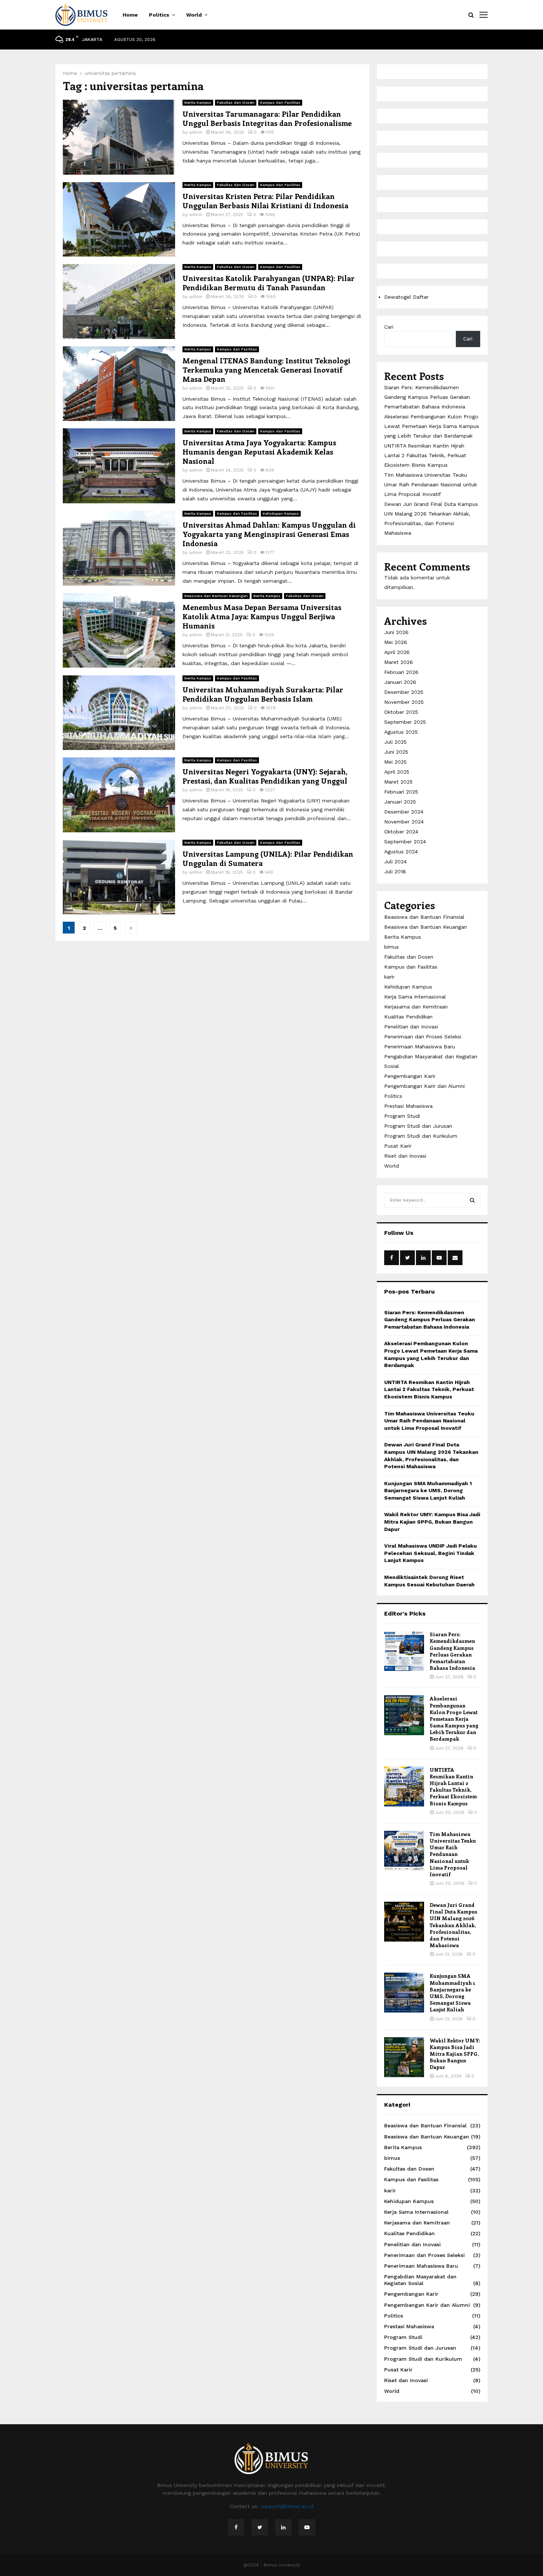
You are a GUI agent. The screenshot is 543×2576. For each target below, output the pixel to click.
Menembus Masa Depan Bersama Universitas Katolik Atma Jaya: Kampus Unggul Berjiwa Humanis (262, 616)
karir (389, 977)
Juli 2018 (395, 871)
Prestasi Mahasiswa (408, 1106)
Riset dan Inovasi (405, 1156)
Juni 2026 (396, 632)
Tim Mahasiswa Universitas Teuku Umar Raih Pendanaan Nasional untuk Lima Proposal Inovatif (431, 484)
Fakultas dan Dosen (236, 102)
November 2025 (404, 702)
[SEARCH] (472, 1200)
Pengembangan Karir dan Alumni (424, 1086)
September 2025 (405, 722)
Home (130, 15)
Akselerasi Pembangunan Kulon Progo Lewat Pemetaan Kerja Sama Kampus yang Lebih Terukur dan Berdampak (432, 426)
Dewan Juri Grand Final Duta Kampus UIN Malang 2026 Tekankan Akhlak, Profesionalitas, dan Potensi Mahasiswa (453, 1925)
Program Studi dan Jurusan (418, 1126)
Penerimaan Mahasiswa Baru (420, 1046)
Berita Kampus (198, 102)
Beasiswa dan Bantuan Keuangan (216, 596)
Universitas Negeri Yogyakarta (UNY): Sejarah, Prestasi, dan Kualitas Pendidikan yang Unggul (265, 776)
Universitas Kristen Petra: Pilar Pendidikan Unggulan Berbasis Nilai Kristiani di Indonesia (265, 201)
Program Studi (402, 1116)
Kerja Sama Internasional (415, 997)
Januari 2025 (400, 802)
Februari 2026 (401, 672)
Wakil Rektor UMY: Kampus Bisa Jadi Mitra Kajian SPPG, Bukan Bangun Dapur (432, 1522)
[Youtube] (307, 2527)
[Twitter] (260, 2527)
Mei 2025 (395, 762)
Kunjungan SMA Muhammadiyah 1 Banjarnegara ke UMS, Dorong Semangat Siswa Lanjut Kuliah (428, 1491)
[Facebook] (236, 2527)
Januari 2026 (400, 682)
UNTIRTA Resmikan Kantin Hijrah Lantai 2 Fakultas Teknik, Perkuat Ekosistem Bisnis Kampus (425, 455)
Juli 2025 (395, 742)
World (194, 15)
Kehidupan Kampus (281, 513)
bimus (392, 947)
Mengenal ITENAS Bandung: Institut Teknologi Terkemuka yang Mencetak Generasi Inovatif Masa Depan (267, 369)
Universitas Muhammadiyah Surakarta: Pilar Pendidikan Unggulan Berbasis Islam (263, 694)
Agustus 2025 (401, 732)
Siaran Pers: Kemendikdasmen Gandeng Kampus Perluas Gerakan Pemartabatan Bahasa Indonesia (427, 397)
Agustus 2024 (401, 852)
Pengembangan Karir (410, 1076)
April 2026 (397, 652)
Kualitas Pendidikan (408, 1017)
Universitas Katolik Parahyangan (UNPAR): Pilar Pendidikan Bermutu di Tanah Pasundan (269, 282)
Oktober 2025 (401, 712)
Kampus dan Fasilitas (280, 102)
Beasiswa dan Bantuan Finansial (424, 917)
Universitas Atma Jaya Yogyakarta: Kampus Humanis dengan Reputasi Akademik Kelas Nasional (259, 451)
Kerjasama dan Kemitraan (416, 1007)
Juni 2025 (396, 752)
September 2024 (405, 842)
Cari (389, 327)
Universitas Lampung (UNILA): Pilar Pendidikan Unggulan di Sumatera (268, 858)
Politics (159, 15)
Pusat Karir (398, 1146)
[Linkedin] (283, 2527)
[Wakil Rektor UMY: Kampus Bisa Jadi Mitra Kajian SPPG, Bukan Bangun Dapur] (404, 2057)
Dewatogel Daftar (406, 297)
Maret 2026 (399, 662)
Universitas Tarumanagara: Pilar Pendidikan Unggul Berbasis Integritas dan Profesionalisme (267, 118)
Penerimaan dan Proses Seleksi (423, 1037)
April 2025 (397, 772)
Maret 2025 (398, 782)
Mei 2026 (396, 642)
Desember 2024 (404, 812)
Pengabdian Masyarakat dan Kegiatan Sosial (420, 2280)
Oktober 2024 (401, 832)
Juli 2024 (395, 861)
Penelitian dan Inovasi (411, 1027)
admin (196, 132)
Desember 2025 (404, 692)
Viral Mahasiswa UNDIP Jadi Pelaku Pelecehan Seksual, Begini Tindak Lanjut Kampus (431, 1553)
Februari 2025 (401, 792)
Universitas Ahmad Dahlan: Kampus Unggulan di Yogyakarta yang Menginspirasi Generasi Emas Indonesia (269, 534)
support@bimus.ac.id (287, 2506)
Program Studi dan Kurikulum (421, 1136)
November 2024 (404, 822)
